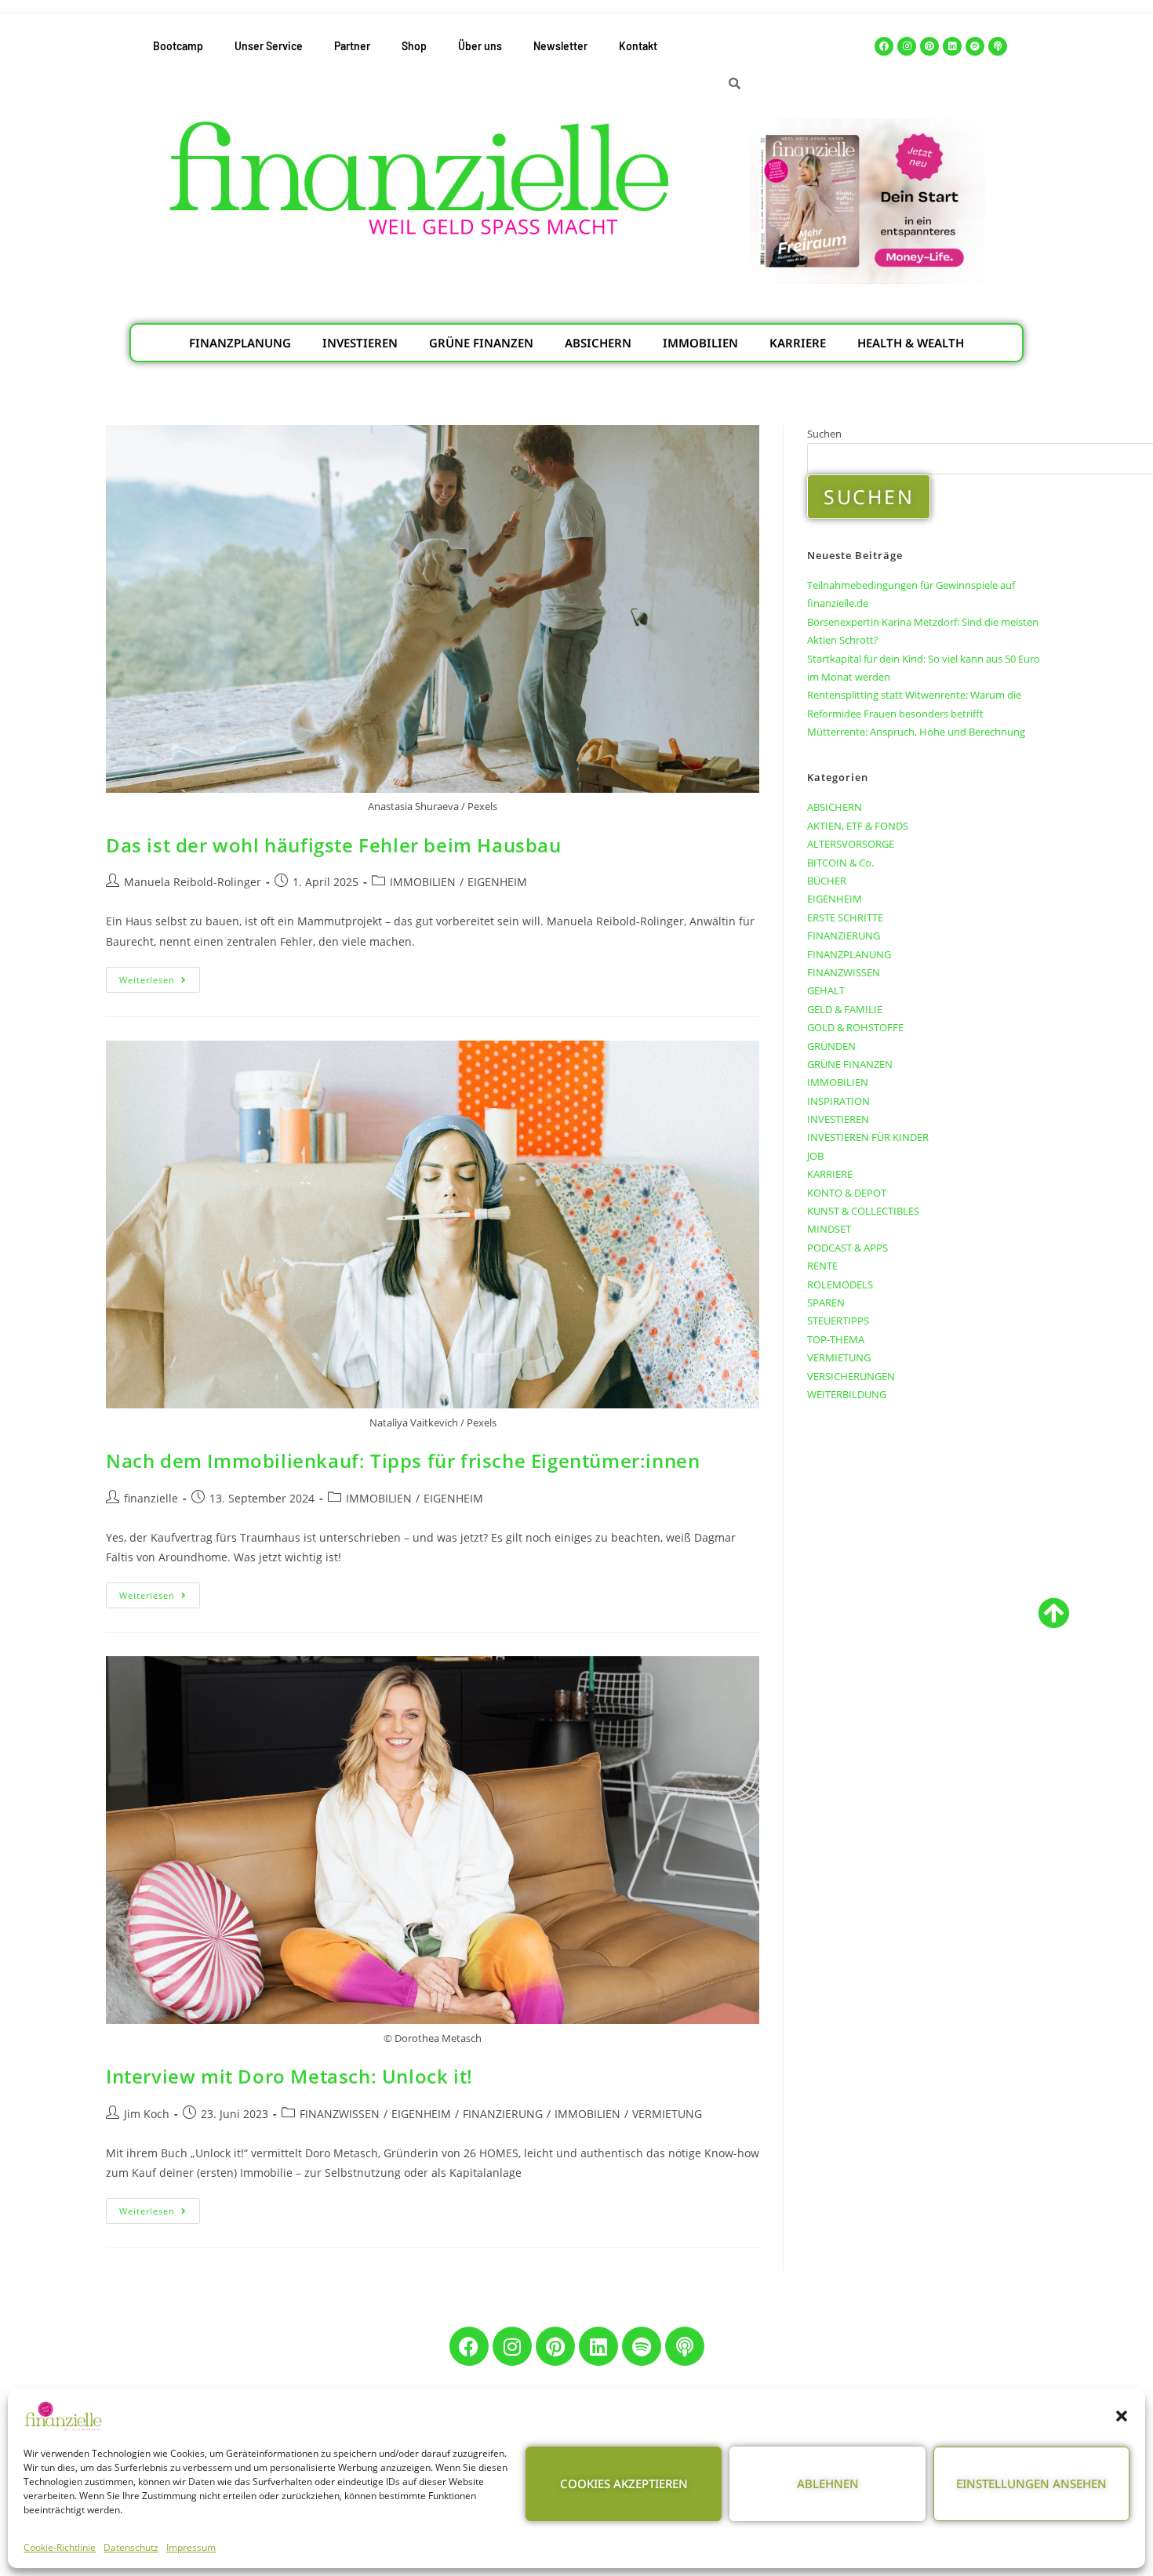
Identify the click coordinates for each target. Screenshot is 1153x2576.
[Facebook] (884, 46)
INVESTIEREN (360, 343)
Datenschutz (131, 2547)
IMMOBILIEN (700, 343)
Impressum (191, 2547)
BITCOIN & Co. (840, 863)
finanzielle (151, 1498)
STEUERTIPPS (838, 1321)
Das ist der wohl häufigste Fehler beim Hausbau (334, 845)
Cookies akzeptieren (624, 2483)
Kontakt (638, 46)
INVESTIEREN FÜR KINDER (868, 1137)
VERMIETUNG (667, 2114)
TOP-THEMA (836, 1339)
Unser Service (269, 46)
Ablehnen (828, 2483)
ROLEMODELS (840, 1284)
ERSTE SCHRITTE (845, 917)
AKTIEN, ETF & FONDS (858, 826)
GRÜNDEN (831, 1046)
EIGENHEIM (497, 882)
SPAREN (826, 1303)
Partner (352, 46)
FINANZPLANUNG (240, 343)
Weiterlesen (160, 976)
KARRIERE (798, 343)
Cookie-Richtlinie (60, 2547)
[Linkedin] (952, 46)
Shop (414, 46)
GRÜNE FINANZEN (481, 343)
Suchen (824, 434)
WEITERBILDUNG (847, 1394)
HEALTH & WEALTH (911, 343)
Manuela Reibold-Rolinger (193, 882)
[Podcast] (998, 46)
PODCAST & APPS (847, 1248)
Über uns (480, 46)
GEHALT (826, 990)
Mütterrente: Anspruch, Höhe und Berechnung (916, 732)
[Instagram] (907, 46)
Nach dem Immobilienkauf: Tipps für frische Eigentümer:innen (403, 1461)
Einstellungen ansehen (1031, 2483)
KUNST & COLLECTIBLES (863, 1211)
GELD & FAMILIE (845, 1009)
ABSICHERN (598, 343)
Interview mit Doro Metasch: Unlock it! (289, 2076)
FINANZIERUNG (503, 2114)
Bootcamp (178, 46)
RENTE (822, 1266)
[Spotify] (975, 46)
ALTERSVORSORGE (851, 844)
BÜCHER (827, 881)
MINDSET (829, 1229)
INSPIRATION (838, 1101)
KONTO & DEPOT (847, 1193)
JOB (815, 1156)
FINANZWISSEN (340, 2114)
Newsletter (560, 46)
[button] (1122, 2416)
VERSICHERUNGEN (851, 1376)
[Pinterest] (929, 46)
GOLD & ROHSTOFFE (855, 1027)
